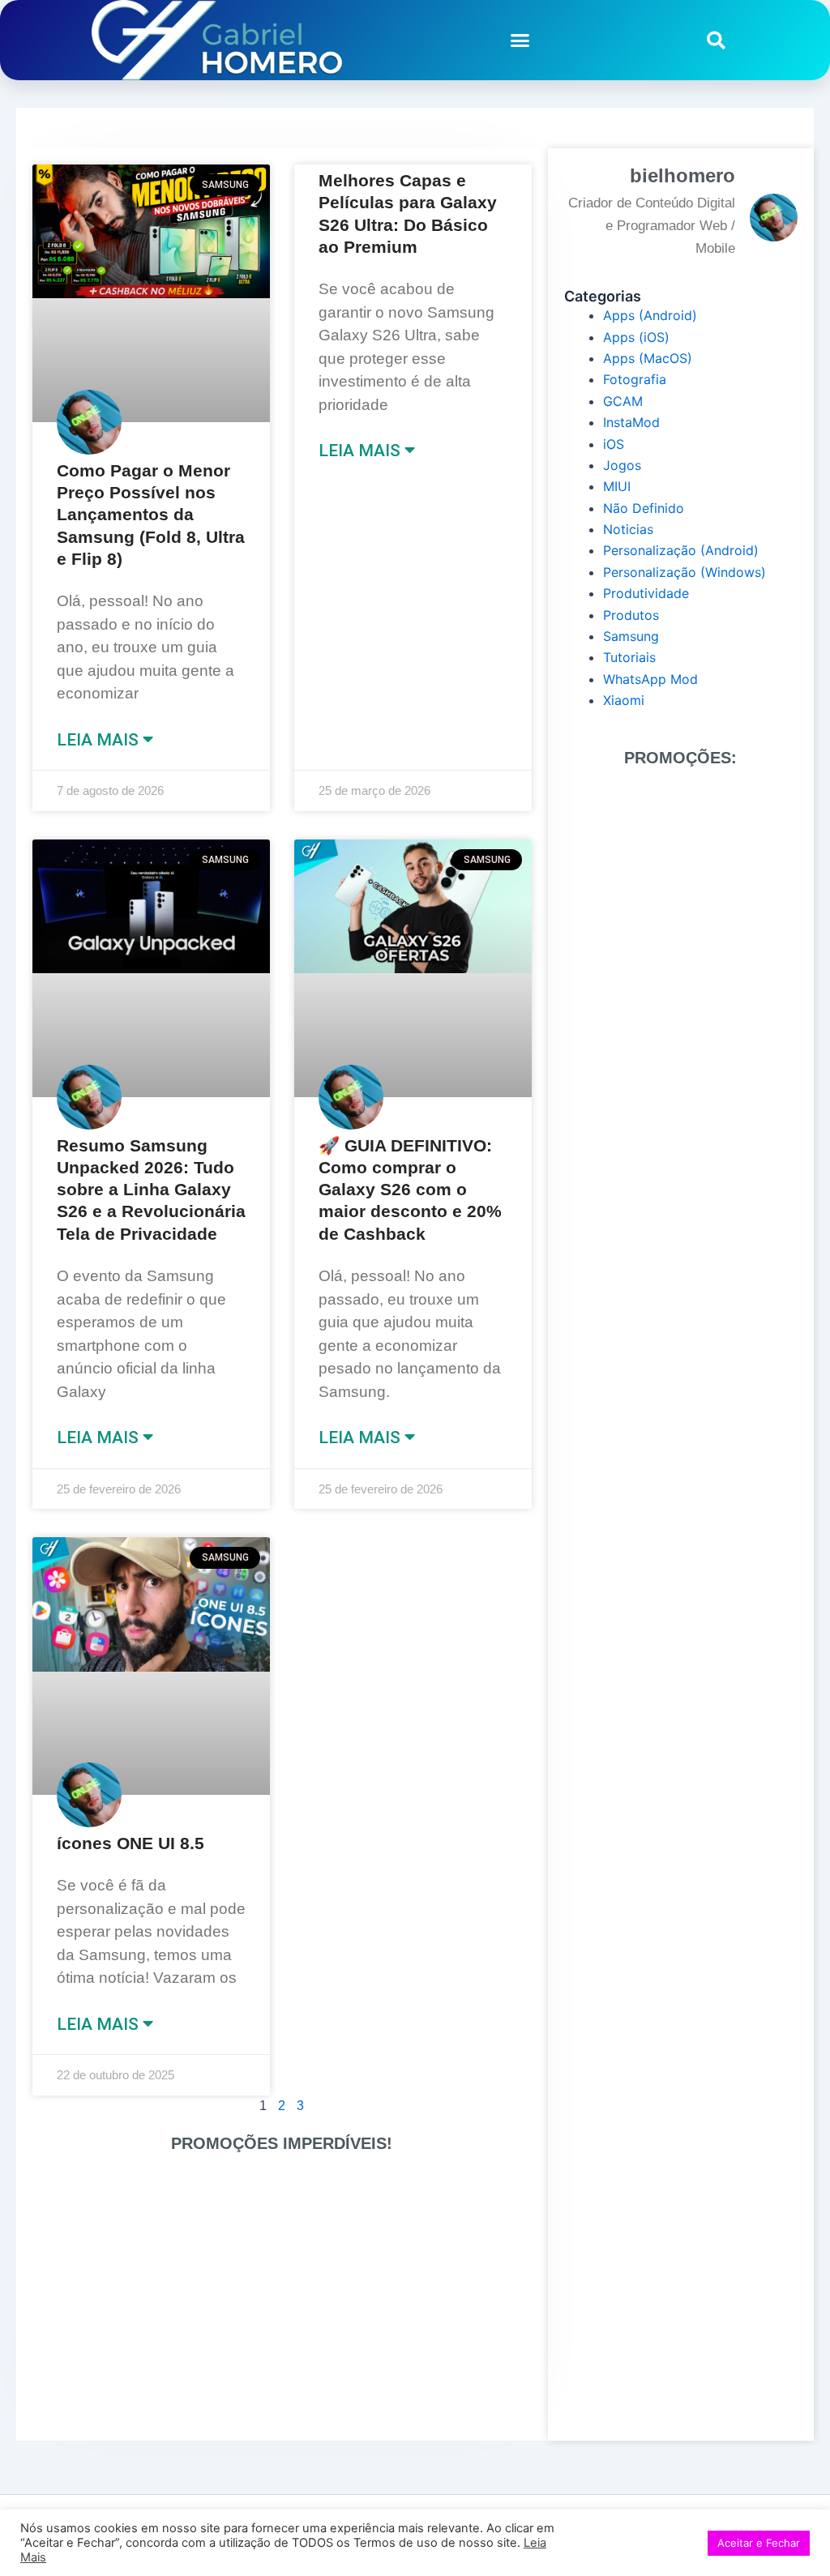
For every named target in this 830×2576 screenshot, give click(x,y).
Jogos (622, 465)
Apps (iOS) (636, 337)
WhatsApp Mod (650, 679)
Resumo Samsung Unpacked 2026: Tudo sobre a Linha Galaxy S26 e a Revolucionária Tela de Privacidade (151, 1190)
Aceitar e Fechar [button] (759, 2543)
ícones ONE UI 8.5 (130, 1843)
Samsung (631, 636)
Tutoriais (629, 657)
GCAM (623, 401)
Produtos (631, 615)
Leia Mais (100, 740)
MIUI (617, 486)
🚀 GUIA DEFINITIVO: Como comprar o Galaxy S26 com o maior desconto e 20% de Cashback (410, 1190)
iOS (614, 444)
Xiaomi (624, 700)
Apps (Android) (650, 315)
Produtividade (646, 593)
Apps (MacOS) (648, 358)
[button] (520, 41)
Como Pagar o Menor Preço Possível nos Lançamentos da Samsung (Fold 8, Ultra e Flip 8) (151, 515)
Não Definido (644, 508)
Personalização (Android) (681, 550)
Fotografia (635, 379)
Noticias (628, 529)
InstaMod (631, 422)
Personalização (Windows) (685, 572)
